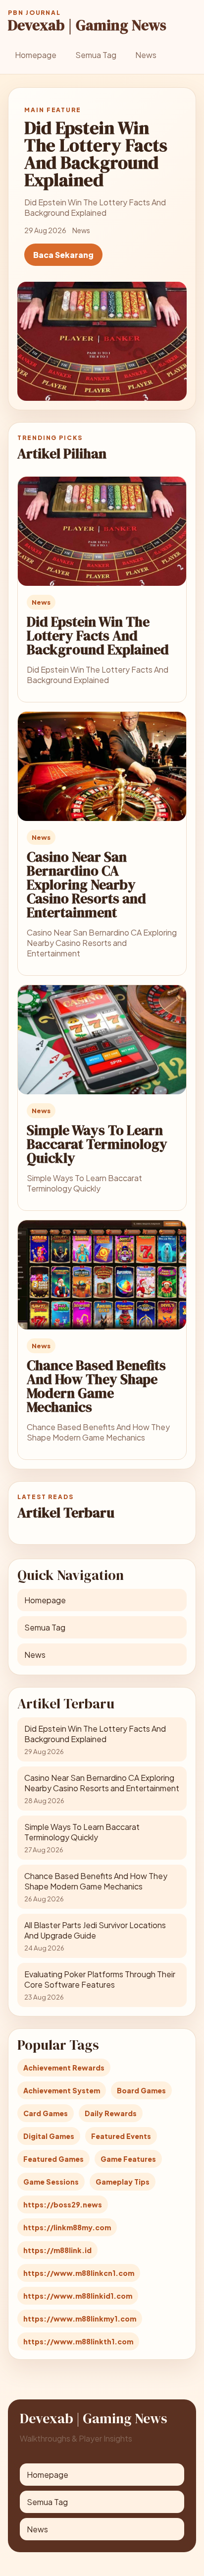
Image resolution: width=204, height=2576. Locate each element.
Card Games (46, 2113)
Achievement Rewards (64, 2068)
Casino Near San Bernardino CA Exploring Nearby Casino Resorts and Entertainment (86, 884)
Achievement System (62, 2090)
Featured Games (53, 2159)
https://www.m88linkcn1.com (79, 2273)
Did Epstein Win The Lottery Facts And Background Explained (98, 635)
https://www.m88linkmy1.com (80, 2319)
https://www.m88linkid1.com (78, 2296)
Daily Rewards (111, 2113)
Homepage (36, 55)
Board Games (141, 2090)
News (146, 55)
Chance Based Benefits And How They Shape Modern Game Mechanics (96, 1386)
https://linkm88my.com (67, 2227)
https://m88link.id (57, 2250)
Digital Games (49, 2136)
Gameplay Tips (123, 2182)
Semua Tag (96, 55)
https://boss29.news (63, 2204)
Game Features (128, 2159)
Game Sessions (51, 2182)
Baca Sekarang (63, 255)
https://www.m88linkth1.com (78, 2341)
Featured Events (121, 2136)
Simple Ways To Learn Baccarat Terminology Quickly (97, 1144)
